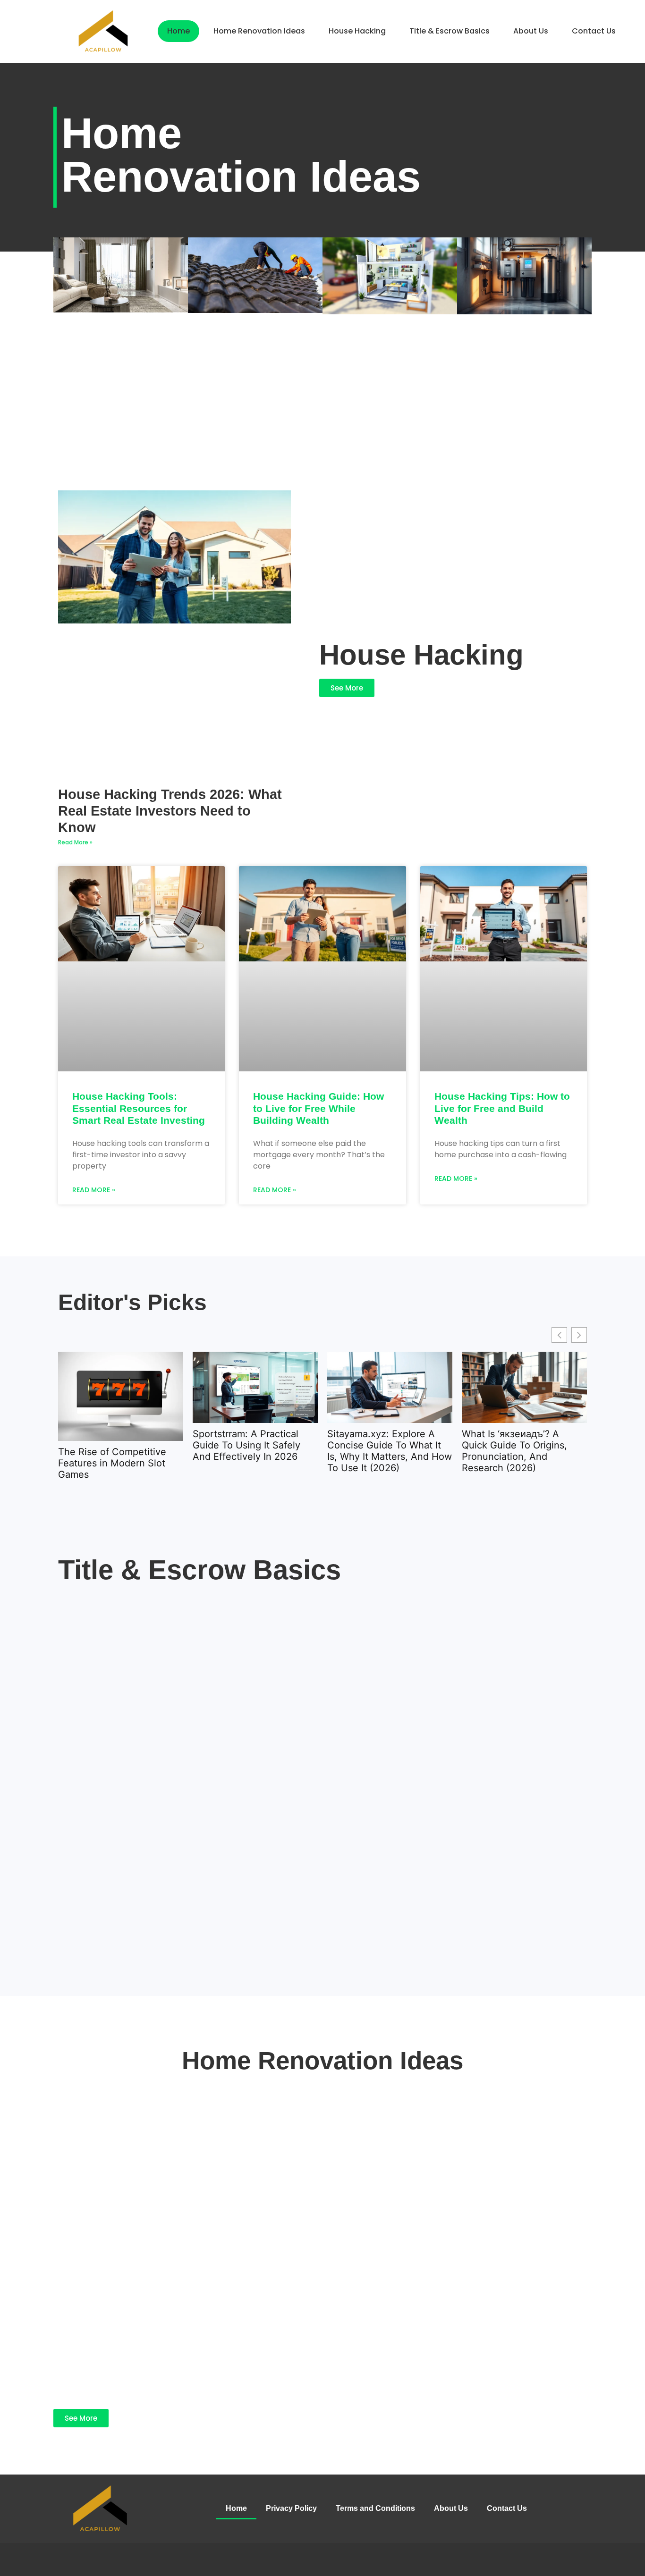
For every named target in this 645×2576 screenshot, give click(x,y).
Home (178, 31)
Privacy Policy (291, 2508)
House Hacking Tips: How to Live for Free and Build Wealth (502, 1108)
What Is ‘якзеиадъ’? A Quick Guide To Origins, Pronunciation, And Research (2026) (514, 1451)
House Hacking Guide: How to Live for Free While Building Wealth (318, 1108)
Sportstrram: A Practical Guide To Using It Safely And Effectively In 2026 (246, 1445)
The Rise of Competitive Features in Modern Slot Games (112, 1463)
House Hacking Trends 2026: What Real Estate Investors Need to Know (170, 811)
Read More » (75, 842)
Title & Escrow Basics (450, 31)
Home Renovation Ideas (259, 31)
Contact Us (594, 31)
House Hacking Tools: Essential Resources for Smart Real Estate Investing (139, 1108)
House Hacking (357, 31)
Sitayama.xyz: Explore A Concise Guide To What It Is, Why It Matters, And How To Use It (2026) (390, 1451)
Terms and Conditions (375, 2508)
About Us (531, 31)
